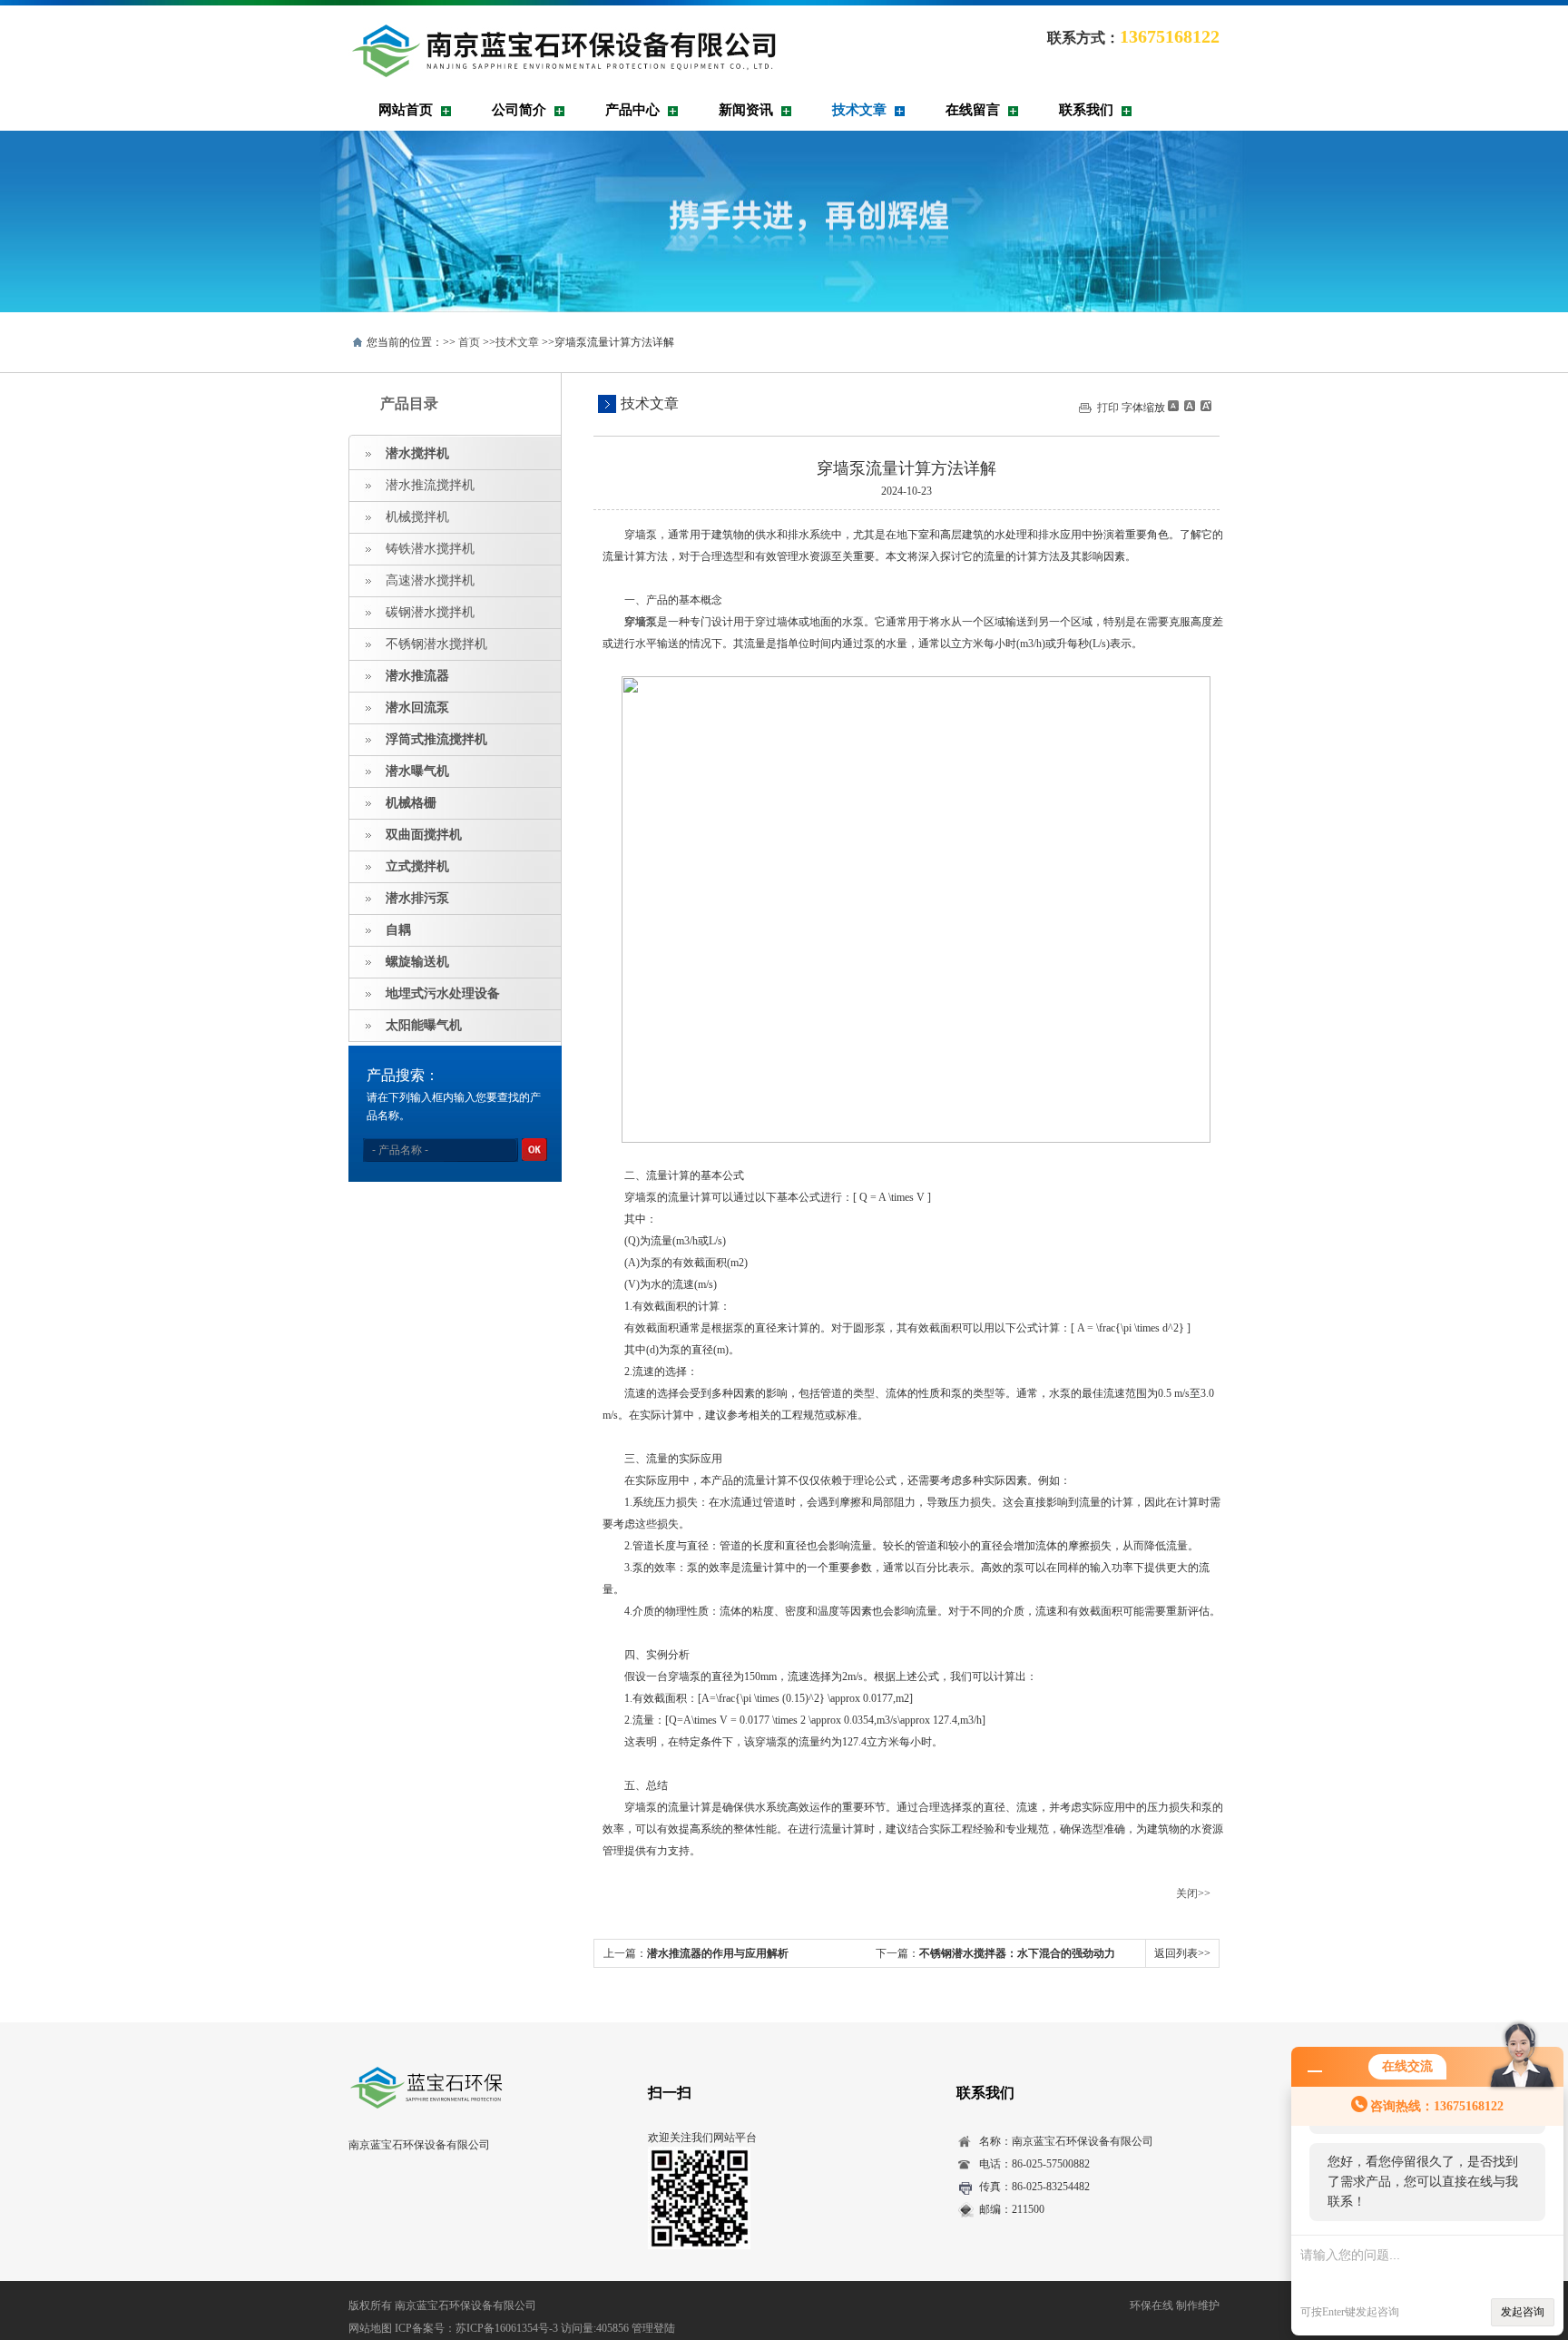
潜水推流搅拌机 (430, 485)
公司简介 (519, 110)
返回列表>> (1182, 1953)
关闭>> (1193, 1893)
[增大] (1204, 406)
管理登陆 (653, 2328)
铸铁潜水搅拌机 (430, 549)
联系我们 (1086, 110)
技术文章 (859, 110)
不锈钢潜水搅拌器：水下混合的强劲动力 (1017, 1953)
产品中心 (632, 110)
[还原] (1189, 406)
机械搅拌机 (417, 517)
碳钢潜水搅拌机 (430, 612)
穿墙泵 (641, 622)
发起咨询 (1523, 2312)
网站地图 (370, 2328)
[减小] (1173, 406)
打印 (1108, 408)
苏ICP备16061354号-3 (507, 2328)
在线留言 (973, 110)
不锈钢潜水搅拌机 (436, 644)
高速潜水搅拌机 (430, 580)
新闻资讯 (746, 110)
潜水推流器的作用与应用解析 (718, 1953)
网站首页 (406, 110)
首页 (469, 342)
